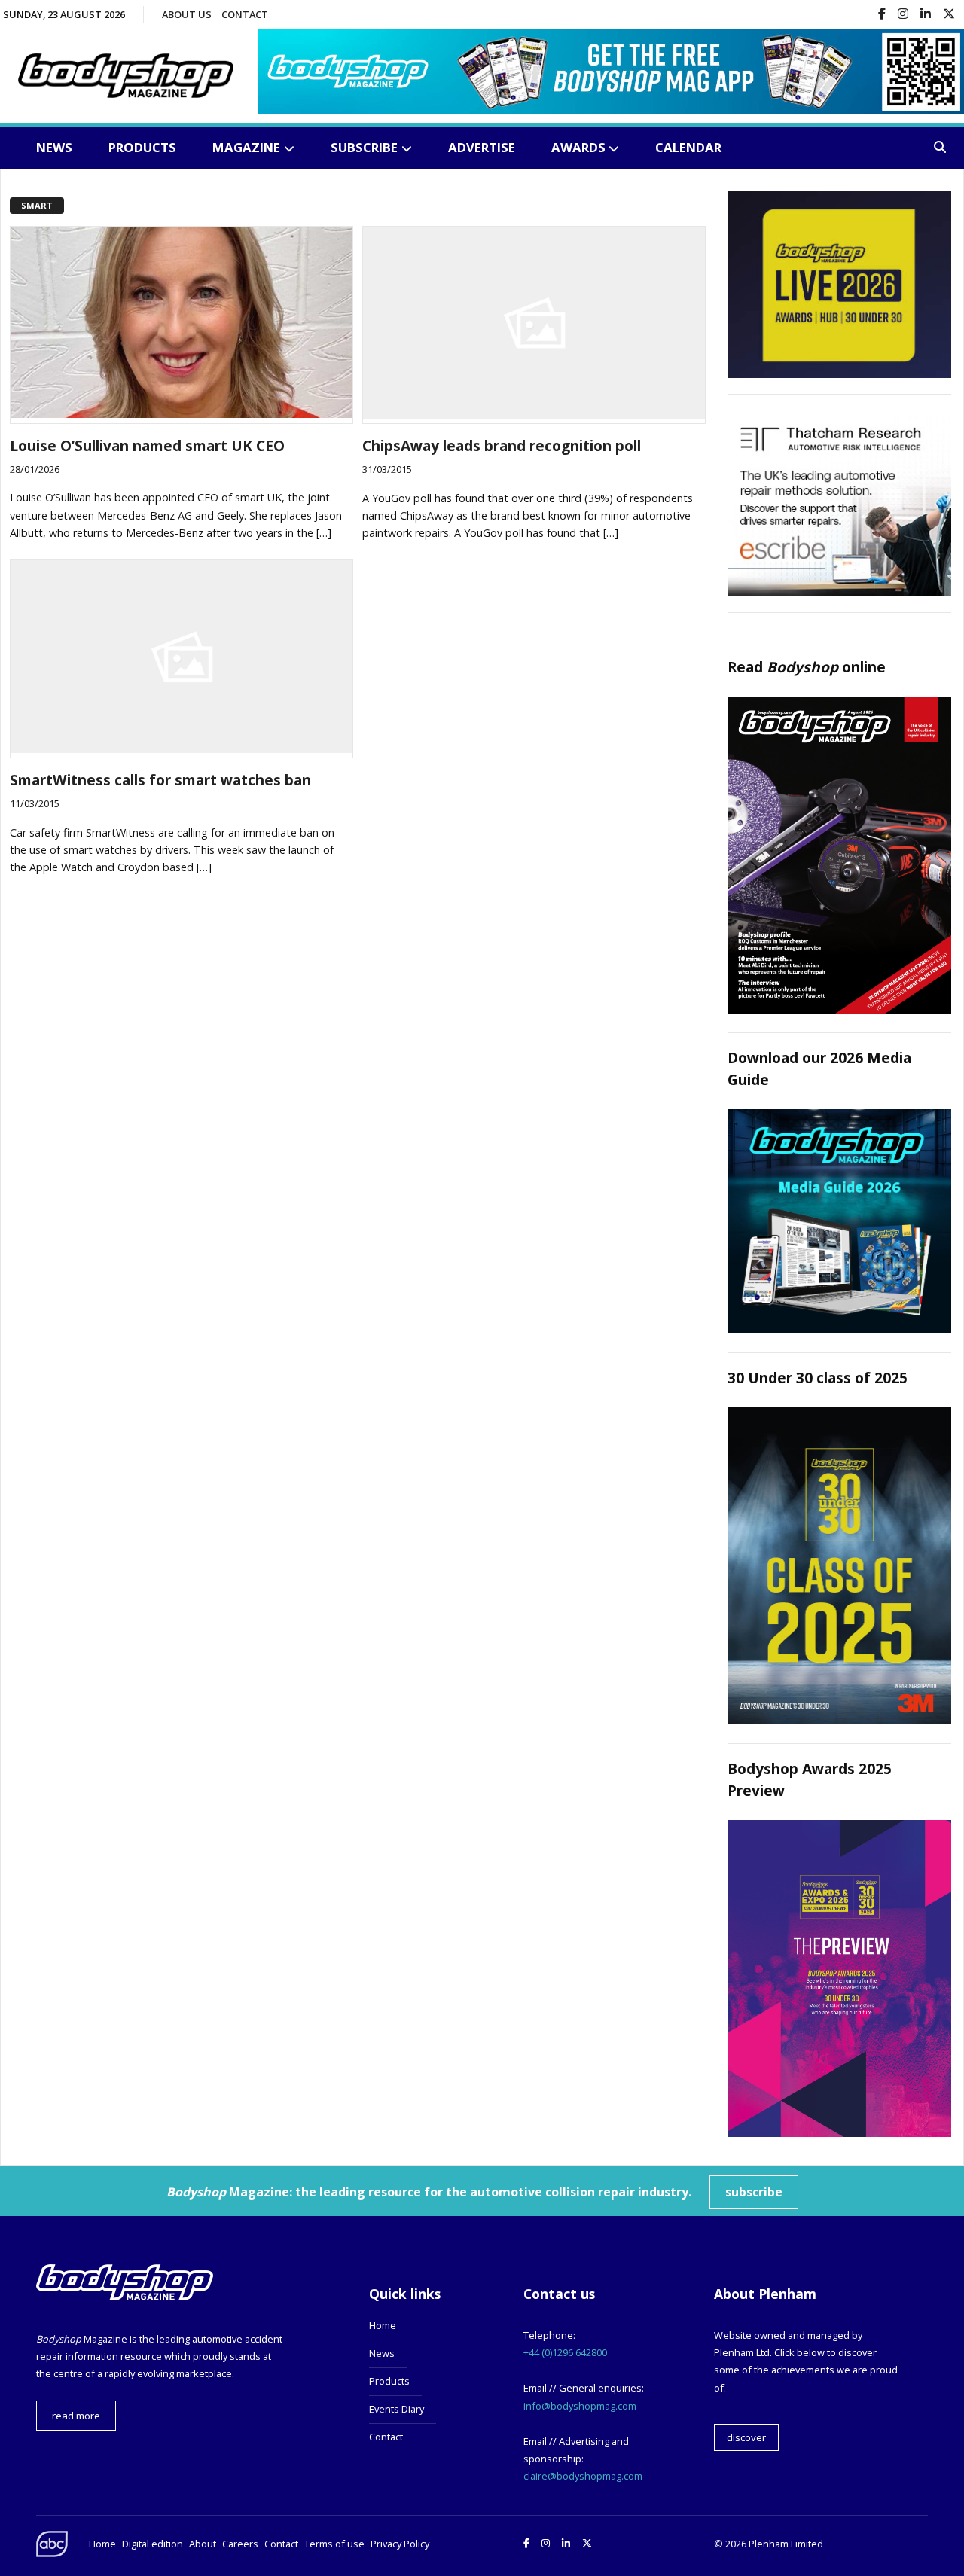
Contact (245, 14)
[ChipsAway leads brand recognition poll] (534, 414)
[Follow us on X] (949, 15)
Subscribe (364, 147)
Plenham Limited (786, 2544)
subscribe (754, 2192)
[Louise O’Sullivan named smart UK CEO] (182, 413)
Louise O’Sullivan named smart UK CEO (147, 445)
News (54, 147)
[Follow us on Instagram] (903, 15)
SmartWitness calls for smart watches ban (160, 780)
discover (746, 2437)
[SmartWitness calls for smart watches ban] (182, 748)
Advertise (482, 147)
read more (76, 2416)
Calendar (688, 147)
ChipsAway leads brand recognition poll (502, 445)
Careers (240, 2544)
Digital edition (153, 2544)
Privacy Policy (400, 2544)
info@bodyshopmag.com (580, 2406)
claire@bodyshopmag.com (583, 2476)
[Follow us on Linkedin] (926, 15)
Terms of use (334, 2544)
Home (383, 2325)
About (203, 2544)
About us (187, 14)
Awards (578, 147)
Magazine (246, 147)
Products (142, 147)
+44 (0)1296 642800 (565, 2352)
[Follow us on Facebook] (882, 15)
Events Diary (397, 2409)
